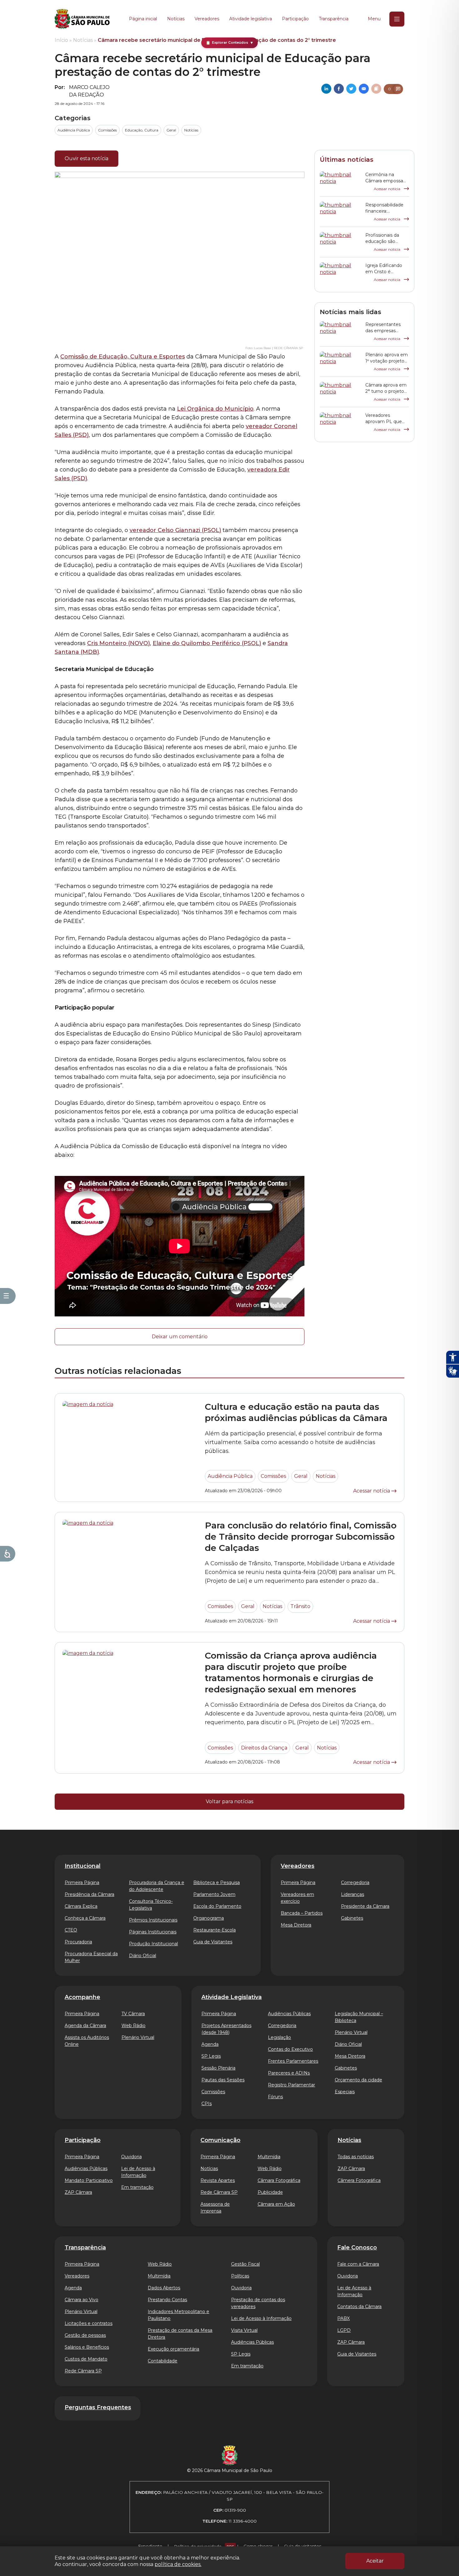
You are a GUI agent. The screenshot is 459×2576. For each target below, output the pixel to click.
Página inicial (143, 19)
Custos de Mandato (86, 2359)
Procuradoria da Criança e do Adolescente (157, 1886)
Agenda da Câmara (85, 2026)
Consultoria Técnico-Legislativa (151, 1905)
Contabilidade (163, 2361)
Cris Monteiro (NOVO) (118, 643)
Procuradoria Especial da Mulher (91, 1957)
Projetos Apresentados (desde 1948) (226, 2029)
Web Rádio (133, 2026)
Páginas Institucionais (153, 1932)
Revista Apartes (218, 2180)
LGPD (344, 2330)
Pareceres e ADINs (289, 2073)
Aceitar (375, 2561)
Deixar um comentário (180, 1337)
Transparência (334, 19)
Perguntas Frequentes (98, 2407)
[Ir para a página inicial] (82, 19)
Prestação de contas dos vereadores (258, 2303)
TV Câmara (133, 2014)
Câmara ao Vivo (81, 2300)
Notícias (176, 19)
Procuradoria (78, 1942)
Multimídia (269, 2157)
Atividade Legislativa (232, 1997)
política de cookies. (178, 2564)
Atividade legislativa (251, 19)
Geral (171, 130)
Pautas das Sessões (223, 2080)
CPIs (207, 2104)
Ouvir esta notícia (86, 158)
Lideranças (353, 1894)
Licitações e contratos (89, 2323)
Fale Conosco (357, 2248)
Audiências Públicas (289, 2014)
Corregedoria (355, 1883)
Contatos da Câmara (359, 2307)
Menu (374, 19)
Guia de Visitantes (213, 1942)
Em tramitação (137, 2187)
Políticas (240, 2276)
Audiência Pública (74, 130)
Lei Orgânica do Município (215, 409)
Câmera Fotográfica (359, 2180)
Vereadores (207, 19)
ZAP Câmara (78, 2192)
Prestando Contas (167, 2300)
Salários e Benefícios (87, 2347)
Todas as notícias (356, 2157)
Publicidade (270, 2192)
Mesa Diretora (296, 1925)
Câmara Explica (81, 1906)
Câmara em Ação (276, 2204)
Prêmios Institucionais (153, 1920)
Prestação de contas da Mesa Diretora (180, 2334)
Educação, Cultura (142, 130)
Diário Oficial (143, 1956)
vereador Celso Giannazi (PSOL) (175, 530)
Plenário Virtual (138, 2037)
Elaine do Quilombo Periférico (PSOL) (207, 643)
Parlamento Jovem (214, 1894)
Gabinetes (352, 1918)
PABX (343, 2318)
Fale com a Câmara (358, 2264)
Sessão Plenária (218, 2068)
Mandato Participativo (89, 2180)
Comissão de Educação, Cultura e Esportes (123, 357)
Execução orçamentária (173, 2349)
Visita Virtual (244, 2330)
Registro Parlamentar (291, 2085)
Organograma (209, 1918)
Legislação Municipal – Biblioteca (359, 2017)
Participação (295, 19)
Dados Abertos (164, 2288)
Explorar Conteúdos (230, 43)
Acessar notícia (387, 189)
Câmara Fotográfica (279, 2180)
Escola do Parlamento (217, 1906)
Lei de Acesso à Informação (138, 2172)
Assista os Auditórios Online (87, 2041)
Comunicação (220, 2140)
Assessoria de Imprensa (215, 2208)
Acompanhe (82, 1997)
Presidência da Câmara (89, 1894)
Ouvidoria (131, 2157)
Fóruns (275, 2097)
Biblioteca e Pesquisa (217, 1883)
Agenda (210, 2044)
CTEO (71, 1930)
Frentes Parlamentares (293, 2061)
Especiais (345, 2092)
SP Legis (211, 2056)
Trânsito (300, 1606)
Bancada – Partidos (302, 1913)
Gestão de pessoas (85, 2335)
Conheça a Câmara (85, 1918)
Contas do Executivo (290, 2049)
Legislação (279, 2037)
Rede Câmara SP (219, 2192)
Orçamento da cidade (358, 2080)
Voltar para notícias (230, 1801)
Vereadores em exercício (297, 1898)
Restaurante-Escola (215, 1930)
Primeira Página (82, 1883)
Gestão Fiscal (245, 2264)
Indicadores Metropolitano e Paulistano (178, 2315)
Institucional (83, 1866)
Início (61, 40)
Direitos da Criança (264, 1748)
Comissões (107, 130)
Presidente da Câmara (365, 1906)
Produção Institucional (153, 1944)
